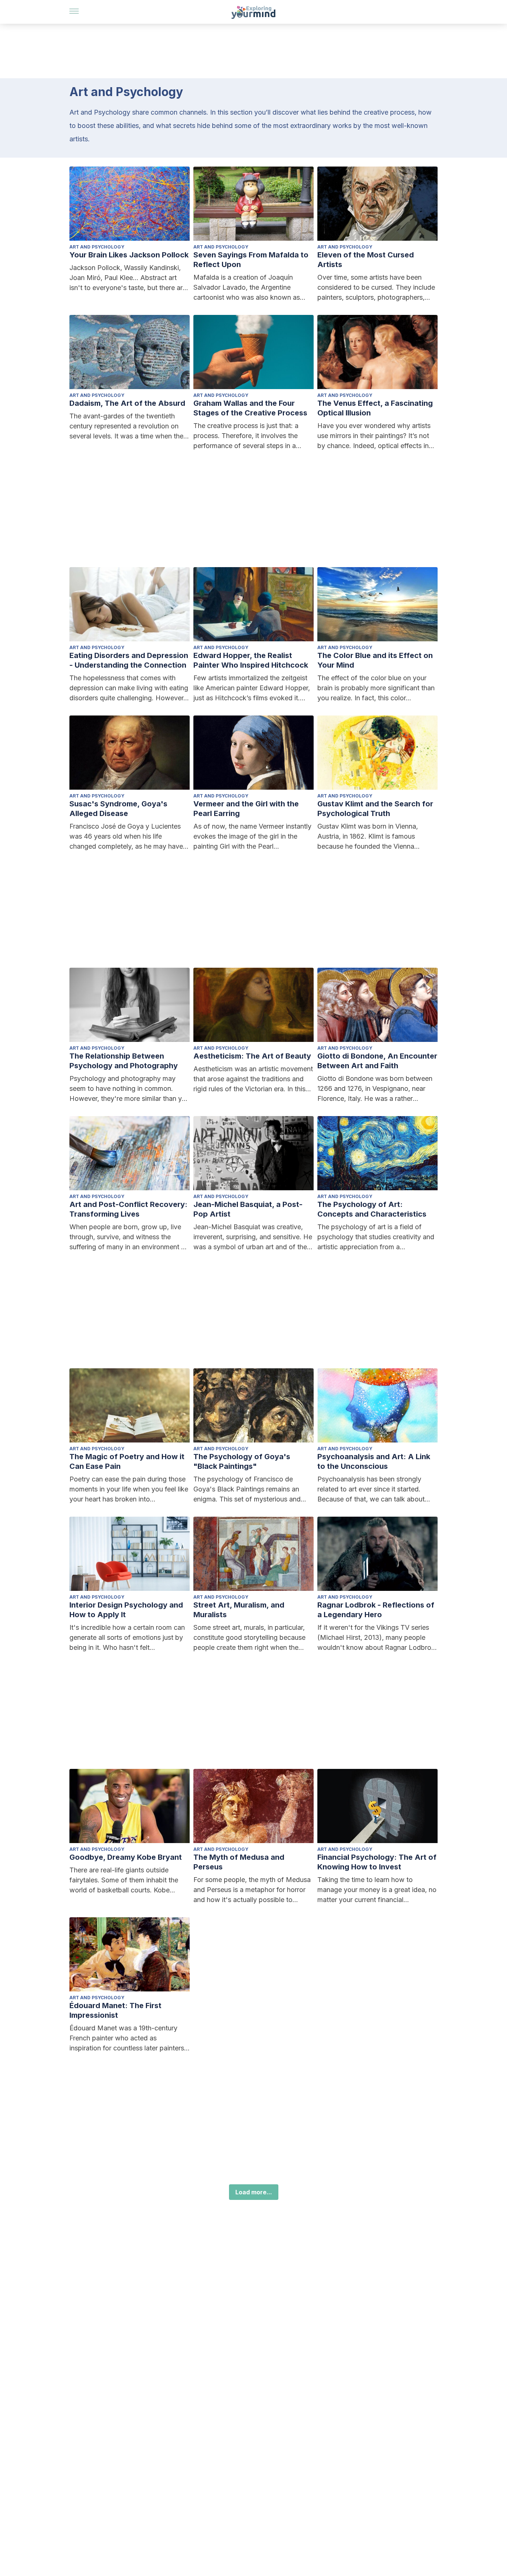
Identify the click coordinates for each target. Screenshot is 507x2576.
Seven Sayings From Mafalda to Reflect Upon (251, 260)
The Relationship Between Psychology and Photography (124, 1061)
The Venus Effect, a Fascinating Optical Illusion (375, 408)
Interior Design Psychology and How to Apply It (126, 1610)
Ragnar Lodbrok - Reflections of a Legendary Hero (376, 1610)
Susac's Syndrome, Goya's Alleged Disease (118, 809)
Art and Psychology (97, 247)
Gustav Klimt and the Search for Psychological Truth (375, 809)
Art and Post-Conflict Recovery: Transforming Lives (128, 1209)
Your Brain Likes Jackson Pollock (129, 255)
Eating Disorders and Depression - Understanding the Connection (129, 660)
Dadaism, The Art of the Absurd (127, 403)
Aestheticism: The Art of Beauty (252, 1056)
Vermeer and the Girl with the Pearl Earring (246, 809)
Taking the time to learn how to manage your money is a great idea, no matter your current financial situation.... (377, 1890)
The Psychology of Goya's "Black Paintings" (242, 1461)
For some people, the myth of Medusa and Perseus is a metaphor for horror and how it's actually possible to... (252, 1890)
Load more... (254, 2192)
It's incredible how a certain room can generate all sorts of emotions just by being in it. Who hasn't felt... (127, 1637)
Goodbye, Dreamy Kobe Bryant (126, 1857)
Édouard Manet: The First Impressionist (115, 2010)
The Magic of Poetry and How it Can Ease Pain (127, 1461)
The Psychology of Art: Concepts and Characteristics (372, 1209)
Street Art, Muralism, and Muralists (239, 1610)
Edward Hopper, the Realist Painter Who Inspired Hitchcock (251, 660)
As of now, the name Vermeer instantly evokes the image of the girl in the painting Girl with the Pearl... (252, 836)
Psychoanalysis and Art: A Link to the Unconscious (374, 1461)
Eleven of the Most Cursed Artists (366, 260)
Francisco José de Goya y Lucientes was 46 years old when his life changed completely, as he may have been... (126, 837)
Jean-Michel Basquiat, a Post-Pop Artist (248, 1209)
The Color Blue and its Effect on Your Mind (375, 660)
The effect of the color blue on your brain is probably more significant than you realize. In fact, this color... (376, 688)
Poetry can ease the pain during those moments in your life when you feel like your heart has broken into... (129, 1489)
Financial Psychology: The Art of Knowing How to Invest (377, 1862)
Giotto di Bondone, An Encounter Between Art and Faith (377, 1061)
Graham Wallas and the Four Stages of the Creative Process (250, 408)
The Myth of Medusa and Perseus (239, 1862)
